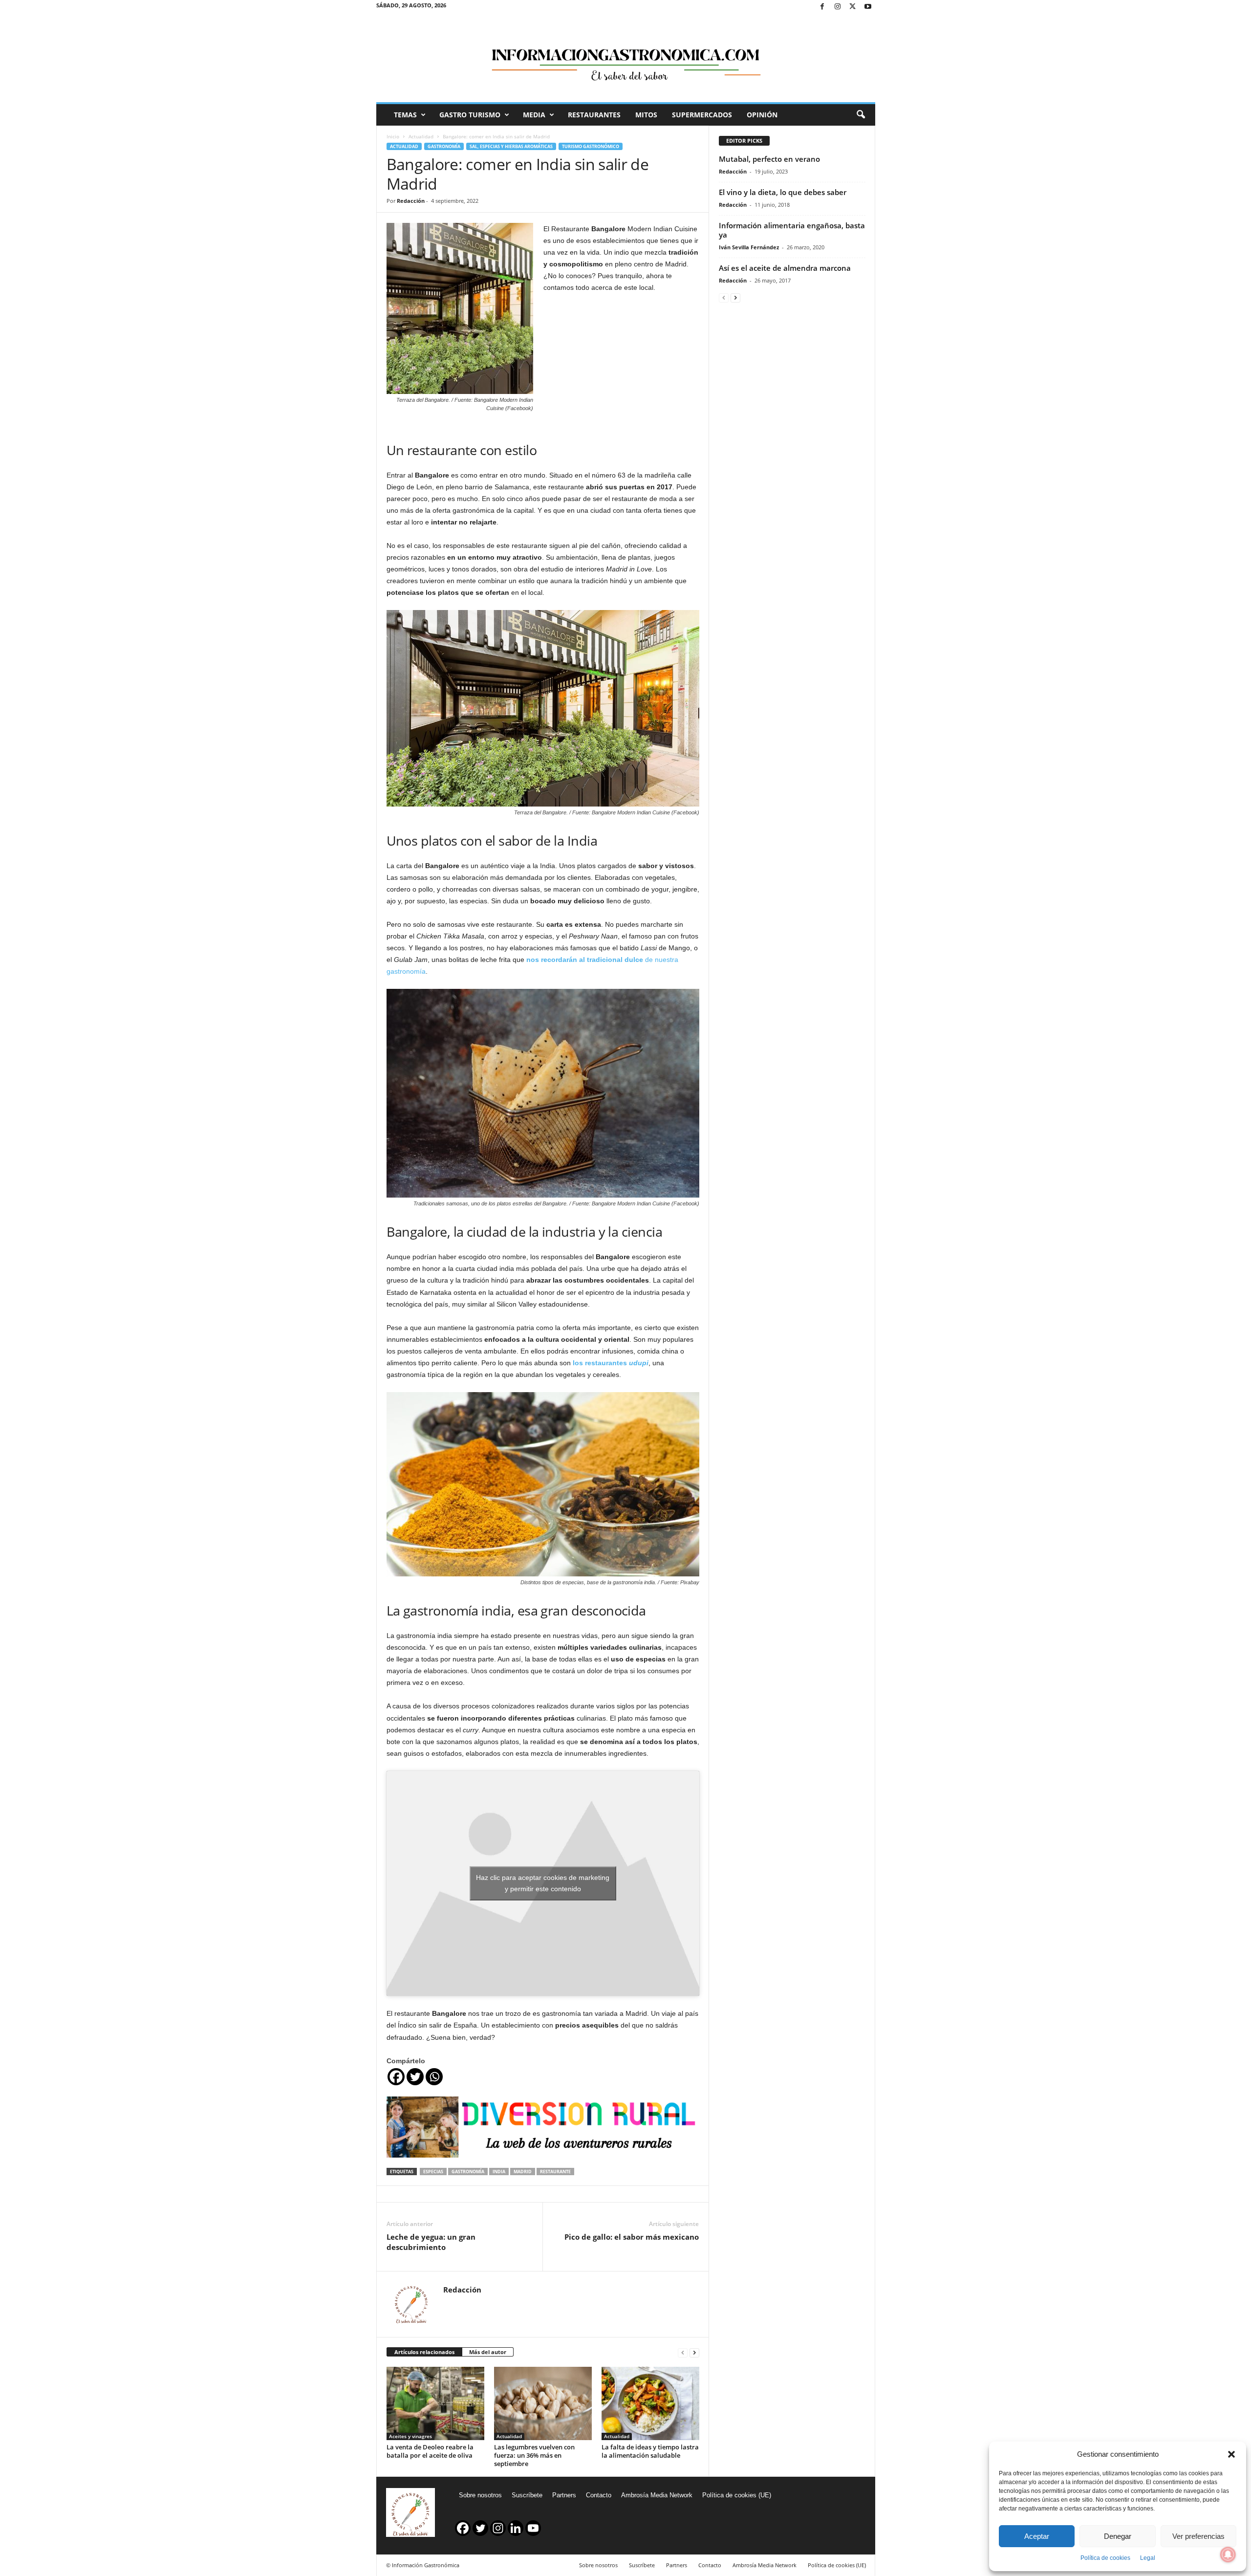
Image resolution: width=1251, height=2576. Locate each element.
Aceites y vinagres (410, 2436)
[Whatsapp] (434, 2077)
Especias (433, 2172)
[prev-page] (683, 2352)
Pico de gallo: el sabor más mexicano (632, 2237)
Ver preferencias (1198, 2536)
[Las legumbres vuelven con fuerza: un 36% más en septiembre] (543, 2403)
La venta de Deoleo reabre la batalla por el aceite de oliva (430, 2451)
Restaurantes (594, 115)
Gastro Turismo (470, 115)
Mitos (646, 115)
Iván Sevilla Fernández (749, 247)
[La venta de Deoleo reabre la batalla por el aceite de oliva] (435, 2403)
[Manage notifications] (1228, 2554)
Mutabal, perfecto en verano (769, 159)
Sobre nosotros (480, 2495)
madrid (523, 2172)
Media (534, 115)
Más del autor (488, 2352)
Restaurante (555, 2172)
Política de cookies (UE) (737, 2495)
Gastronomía (444, 146)
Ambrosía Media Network (657, 2495)
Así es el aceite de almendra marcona (785, 268)
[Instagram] (838, 7)
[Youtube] (868, 7)
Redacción (411, 201)
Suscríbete (527, 2495)
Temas (405, 115)
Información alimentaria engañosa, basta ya (792, 230)
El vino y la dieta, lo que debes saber (783, 192)
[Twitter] (853, 7)
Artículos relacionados (424, 2352)
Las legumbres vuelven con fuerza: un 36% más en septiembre (534, 2455)
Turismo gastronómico (591, 146)
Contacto (599, 2495)
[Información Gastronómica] (626, 58)
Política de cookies (1105, 2558)
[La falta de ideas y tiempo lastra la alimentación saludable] (650, 2403)
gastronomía (468, 2172)
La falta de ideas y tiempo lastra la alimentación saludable (650, 2451)
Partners (564, 2495)
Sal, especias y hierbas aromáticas (511, 146)
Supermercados (702, 115)
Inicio (393, 136)
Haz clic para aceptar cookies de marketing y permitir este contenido (543, 1883)
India (499, 2172)
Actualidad (421, 136)
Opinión (762, 115)
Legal (1148, 2558)
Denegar (1118, 2536)
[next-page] (694, 2352)
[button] (1231, 2454)
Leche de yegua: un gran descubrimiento (431, 2242)
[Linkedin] (516, 2528)
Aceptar (1037, 2536)
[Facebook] (822, 7)
